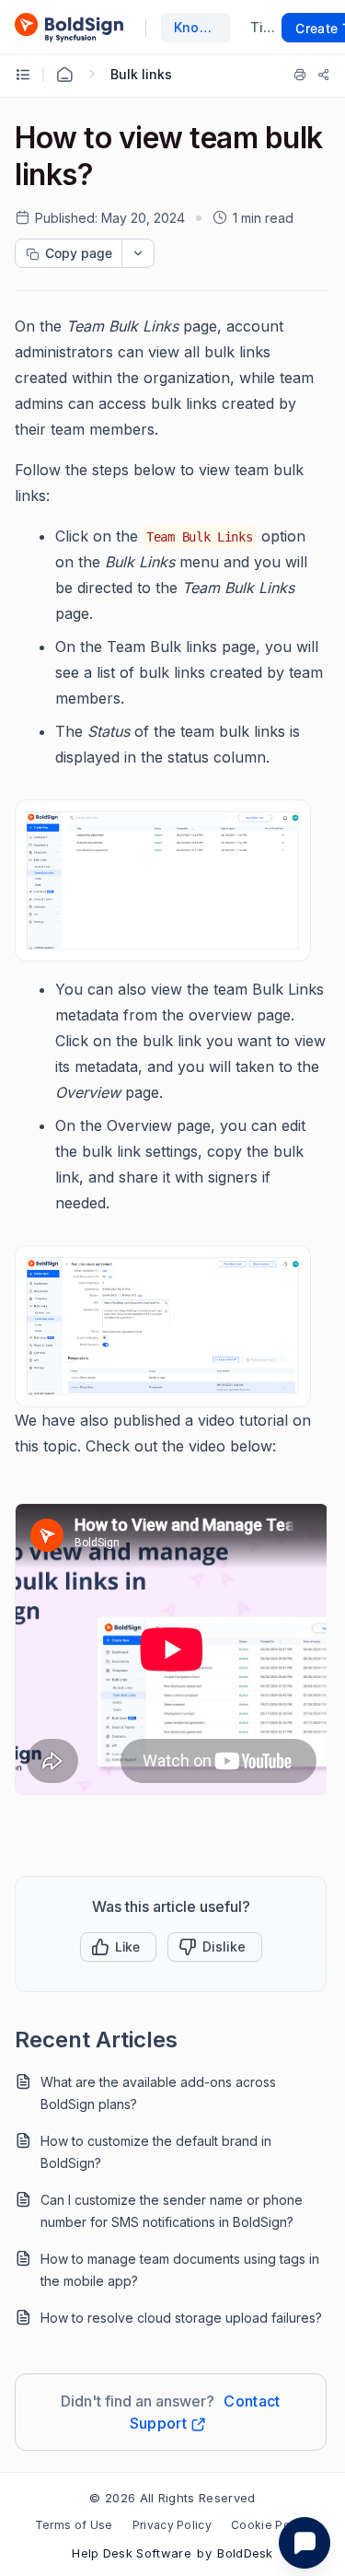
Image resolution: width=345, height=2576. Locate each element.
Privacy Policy (172, 2525)
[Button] (215, 1947)
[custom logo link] (69, 28)
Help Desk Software (132, 2553)
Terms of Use (74, 2525)
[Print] (300, 75)
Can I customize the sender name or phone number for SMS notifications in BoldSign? (172, 2211)
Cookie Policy (270, 2525)
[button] (118, 1947)
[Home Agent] (64, 75)
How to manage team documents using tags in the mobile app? (180, 2270)
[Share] (324, 75)
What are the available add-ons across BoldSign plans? (158, 2093)
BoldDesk (245, 2553)
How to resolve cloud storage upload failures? (181, 2318)
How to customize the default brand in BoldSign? (156, 2152)
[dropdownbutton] (138, 253)
